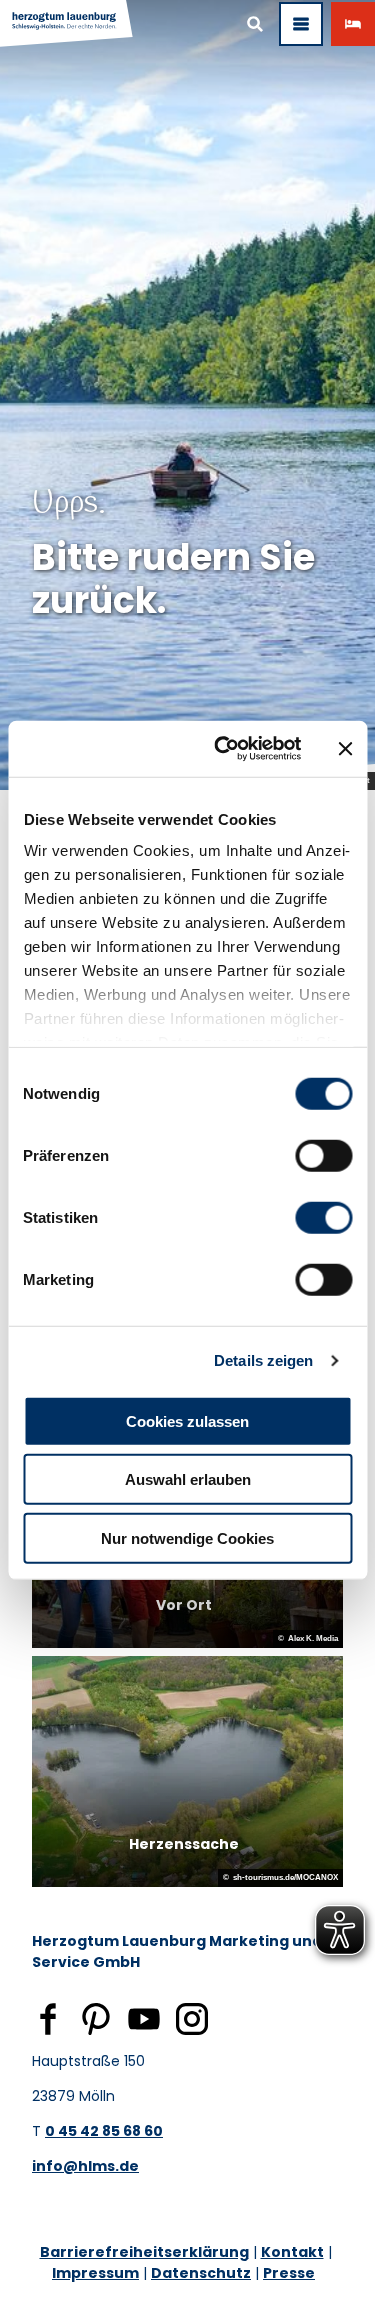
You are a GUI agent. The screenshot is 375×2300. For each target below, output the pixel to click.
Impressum (95, 2273)
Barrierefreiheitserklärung (144, 2252)
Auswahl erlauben (188, 1479)
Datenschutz (201, 2273)
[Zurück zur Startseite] (67, 24)
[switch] (323, 1155)
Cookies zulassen (187, 1420)
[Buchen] (353, 24)
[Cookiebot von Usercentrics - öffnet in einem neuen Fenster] (223, 749)
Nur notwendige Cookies (187, 1537)
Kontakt (292, 2252)
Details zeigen (263, 1360)
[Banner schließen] (345, 749)
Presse (289, 2273)
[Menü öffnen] (301, 24)
